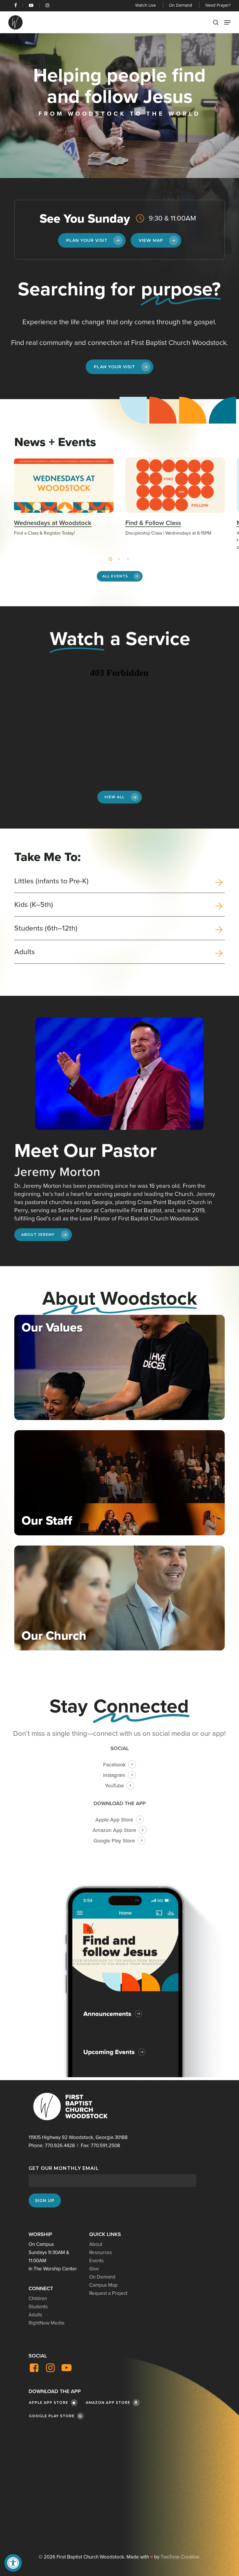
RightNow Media (46, 2323)
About (96, 2244)
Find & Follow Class (153, 523)
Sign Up (45, 2200)
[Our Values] (119, 1367)
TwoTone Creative (180, 2557)
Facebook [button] (114, 1765)
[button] (13, 2563)
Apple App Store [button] (114, 1820)
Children (38, 2299)
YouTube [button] (114, 1786)
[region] (119, 504)
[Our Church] (119, 1598)
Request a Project (108, 2293)
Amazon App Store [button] (114, 1830)
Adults (35, 2315)
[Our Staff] (119, 1483)
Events (96, 2261)
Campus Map (103, 2285)
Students (38, 2307)
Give (94, 2269)
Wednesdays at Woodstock (53, 523)
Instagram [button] (114, 1775)
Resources (101, 2252)
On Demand (102, 2277)
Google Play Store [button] (114, 1841)
